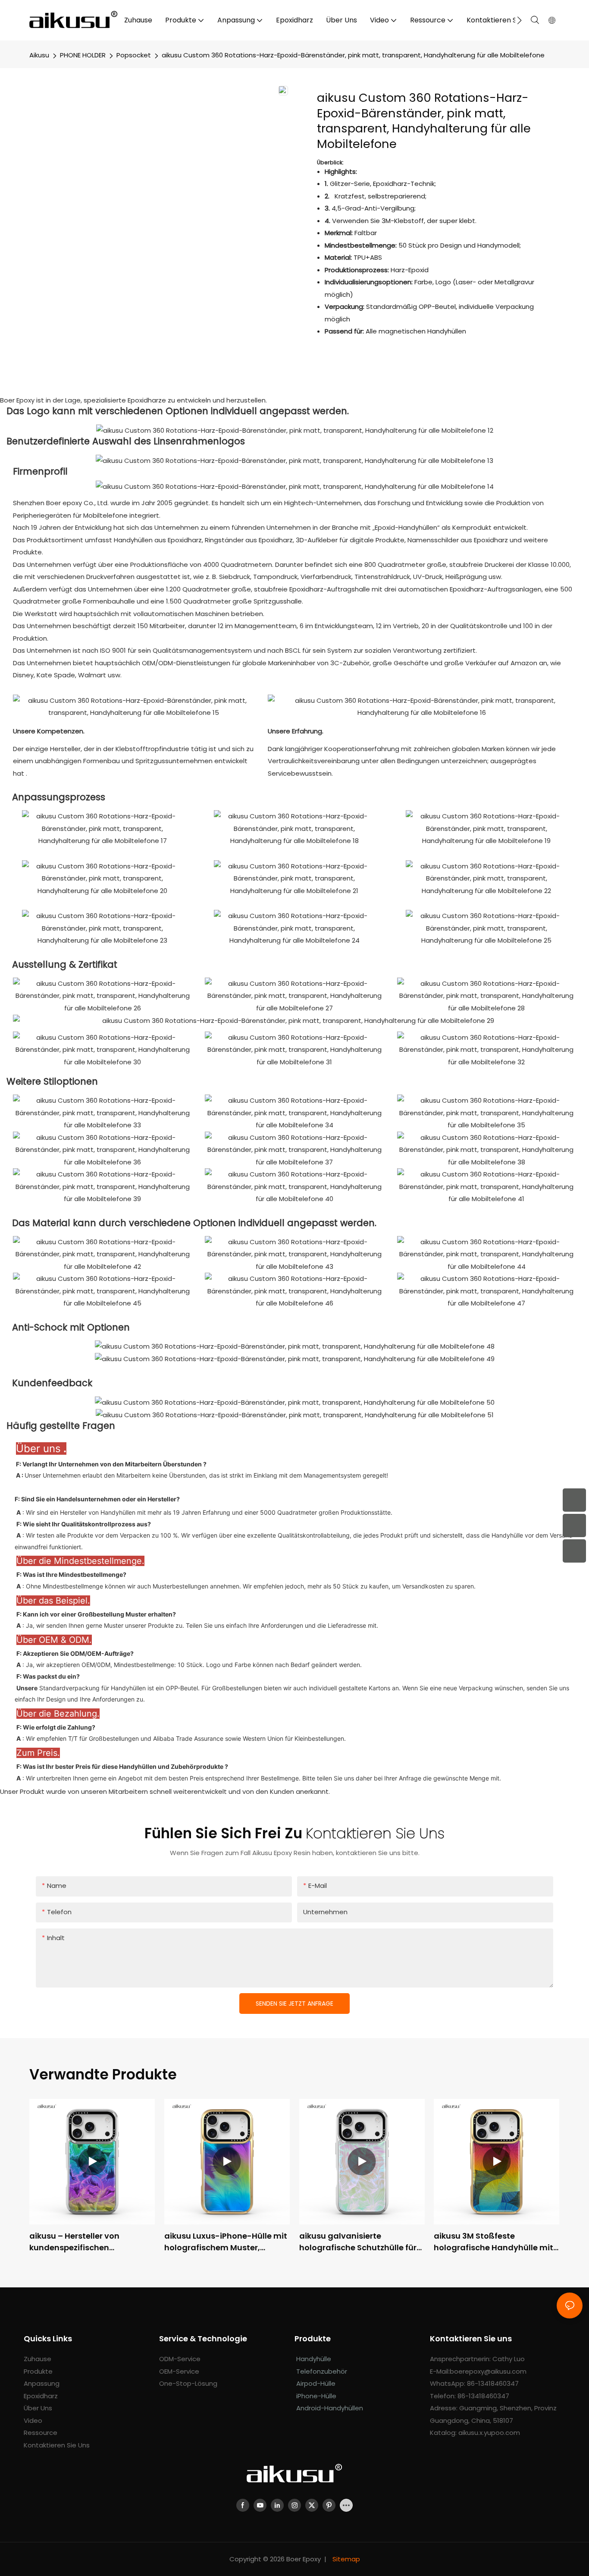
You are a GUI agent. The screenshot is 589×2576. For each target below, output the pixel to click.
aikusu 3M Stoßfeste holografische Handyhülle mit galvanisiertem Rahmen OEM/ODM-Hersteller (493, 2242)
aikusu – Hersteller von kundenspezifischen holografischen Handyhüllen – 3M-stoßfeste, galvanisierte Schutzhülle (90, 2242)
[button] (519, 20)
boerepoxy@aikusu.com (488, 2371)
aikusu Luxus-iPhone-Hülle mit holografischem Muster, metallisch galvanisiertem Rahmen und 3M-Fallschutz (226, 2242)
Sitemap (345, 2559)
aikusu (39, 55)
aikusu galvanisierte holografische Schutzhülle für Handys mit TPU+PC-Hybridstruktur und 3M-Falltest (361, 2242)
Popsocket (134, 55)
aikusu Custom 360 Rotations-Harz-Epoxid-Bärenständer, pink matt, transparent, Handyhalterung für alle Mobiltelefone (353, 55)
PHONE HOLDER (83, 55)
